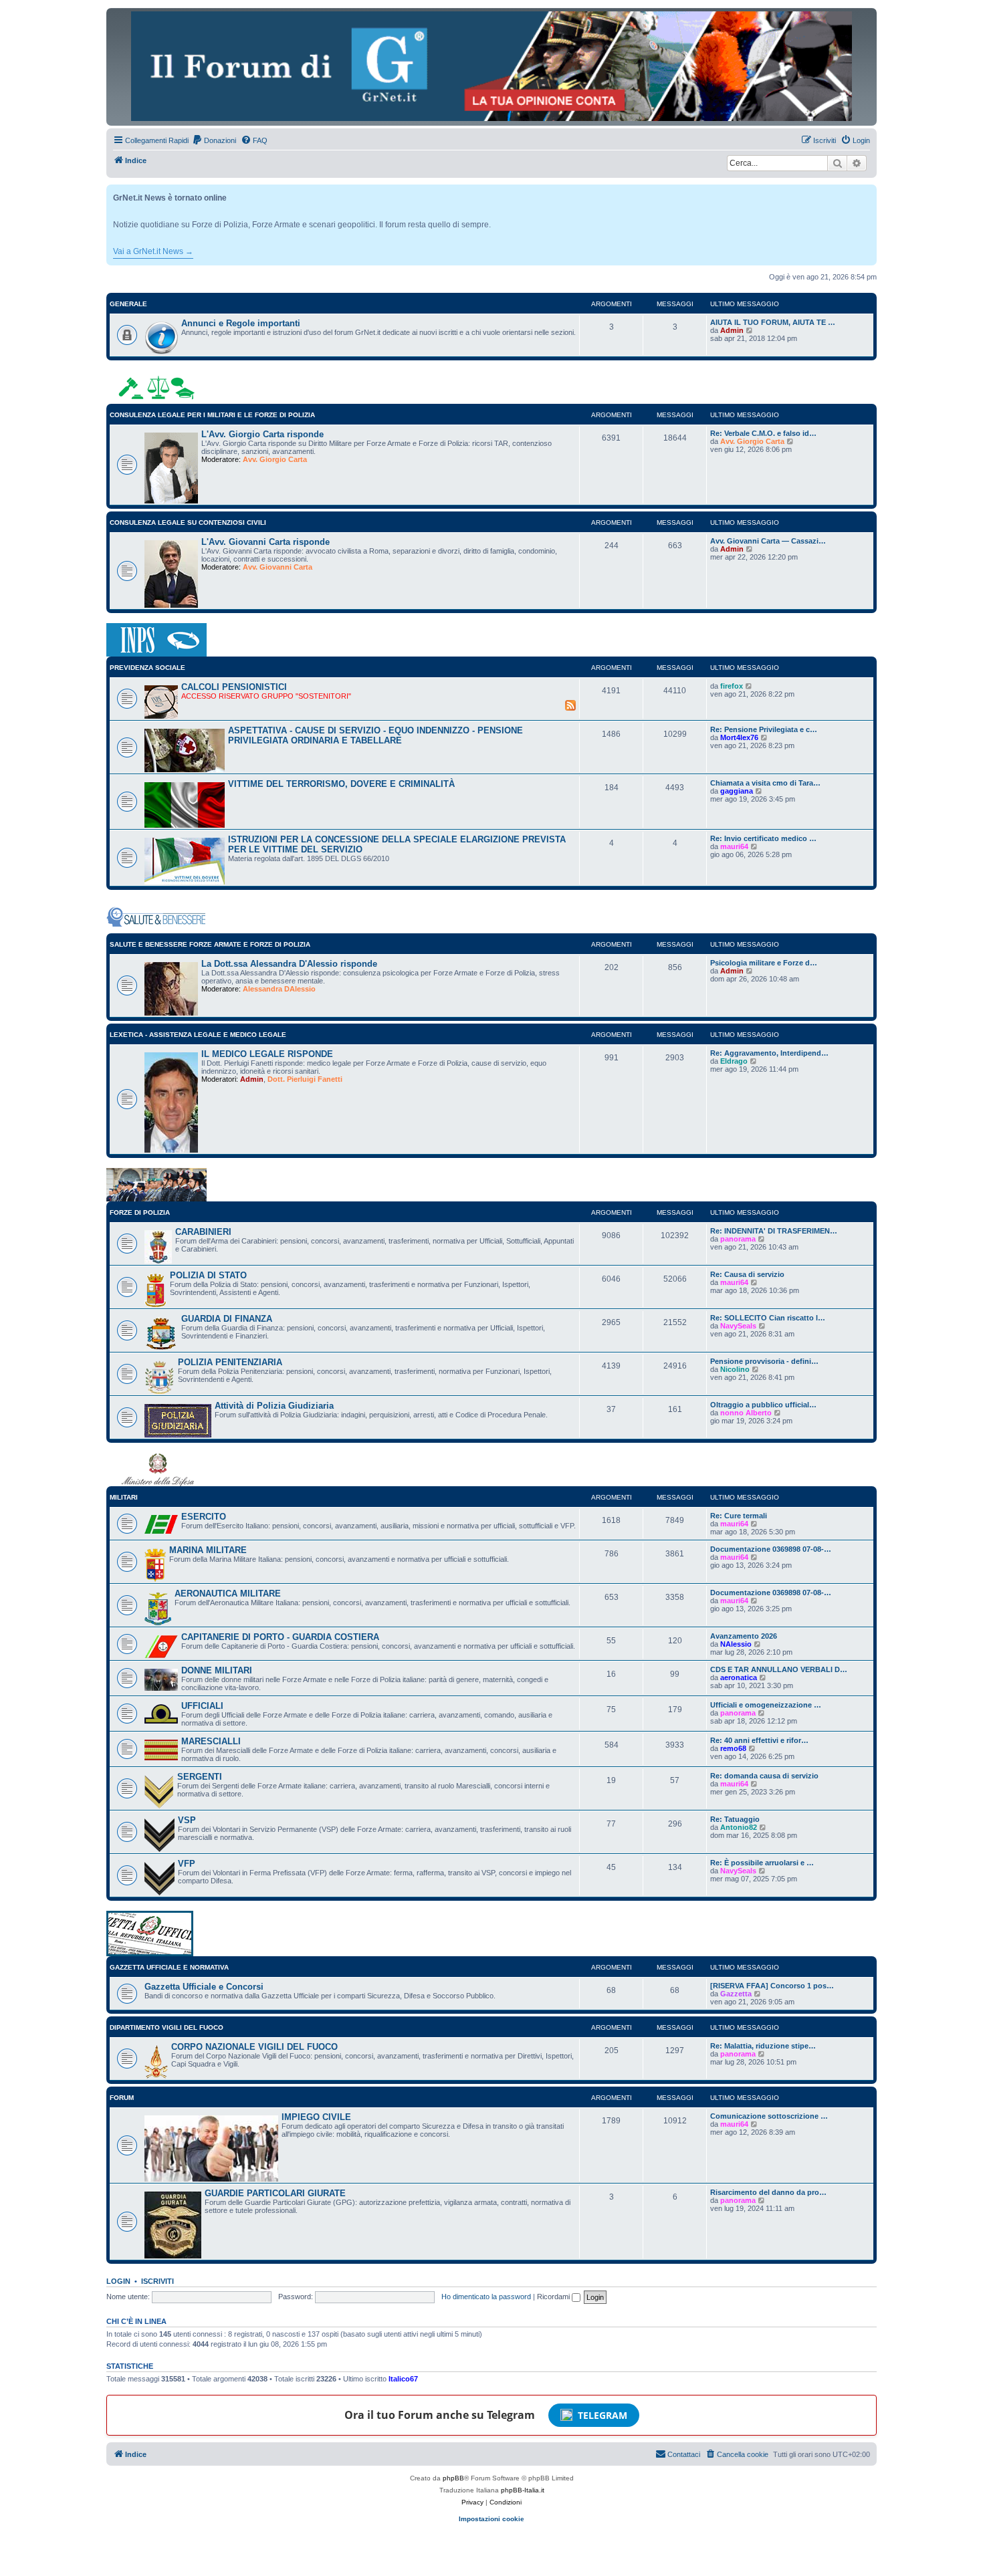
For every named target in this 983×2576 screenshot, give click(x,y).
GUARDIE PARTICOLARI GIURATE (275, 2193)
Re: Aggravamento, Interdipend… (769, 1053)
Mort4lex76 (739, 737)
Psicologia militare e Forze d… (764, 963)
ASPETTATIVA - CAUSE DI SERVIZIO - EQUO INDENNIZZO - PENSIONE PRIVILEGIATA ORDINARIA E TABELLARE (375, 735)
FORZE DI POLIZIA (140, 1212)
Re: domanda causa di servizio (764, 1776)
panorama (738, 1239)
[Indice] (491, 66)
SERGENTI (200, 1777)
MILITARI (124, 1497)
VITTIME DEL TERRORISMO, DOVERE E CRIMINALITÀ (341, 784)
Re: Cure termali (739, 1516)
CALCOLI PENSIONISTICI (234, 687)
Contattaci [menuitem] (684, 2454)
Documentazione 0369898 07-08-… (771, 1549)
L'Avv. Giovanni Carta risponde (265, 542)
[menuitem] (214, 140)
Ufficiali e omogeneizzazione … (766, 1705)
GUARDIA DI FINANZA (227, 1319)
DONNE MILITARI (217, 1670)
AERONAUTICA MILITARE (228, 1594)
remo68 (733, 1748)
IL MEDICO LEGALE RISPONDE (267, 1054)
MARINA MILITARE (208, 1550)
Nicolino (735, 1369)
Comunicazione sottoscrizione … (769, 2116)
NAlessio (736, 1644)
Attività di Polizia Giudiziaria (274, 1406)
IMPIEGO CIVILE (316, 2117)
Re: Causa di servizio (747, 1274)
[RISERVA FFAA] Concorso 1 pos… (772, 1986)
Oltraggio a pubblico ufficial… (763, 1405)
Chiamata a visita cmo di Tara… (765, 783)
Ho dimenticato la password (486, 2297)
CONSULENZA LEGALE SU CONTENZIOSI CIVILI (188, 522)
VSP (187, 1820)
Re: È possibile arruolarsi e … (762, 1863)
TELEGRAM (603, 2415)
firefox (732, 686)
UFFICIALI (202, 1706)
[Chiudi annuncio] (868, 192)
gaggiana (737, 791)
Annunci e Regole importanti (241, 323)
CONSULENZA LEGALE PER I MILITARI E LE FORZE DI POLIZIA (212, 415)
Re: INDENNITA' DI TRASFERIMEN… (774, 1231)
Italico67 (403, 2379)
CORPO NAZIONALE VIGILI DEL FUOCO (254, 2047)
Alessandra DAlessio (279, 989)
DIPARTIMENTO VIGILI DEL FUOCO (167, 2027)
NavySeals (738, 1326)
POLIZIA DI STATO (208, 1275)
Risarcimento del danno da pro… (768, 2192)
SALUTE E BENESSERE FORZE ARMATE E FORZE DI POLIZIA (210, 944)
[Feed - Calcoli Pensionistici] (570, 705)
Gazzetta (736, 1994)
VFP (187, 1864)
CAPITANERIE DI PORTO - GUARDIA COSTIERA (280, 1637)
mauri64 (734, 846)
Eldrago (734, 1061)
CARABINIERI (203, 1232)
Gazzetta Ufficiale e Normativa (169, 1967)
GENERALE (128, 304)
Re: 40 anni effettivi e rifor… (759, 1740)
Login (118, 2281)
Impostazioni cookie (491, 2519)
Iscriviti (157, 2281)
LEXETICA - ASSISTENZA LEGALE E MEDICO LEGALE (198, 1035)
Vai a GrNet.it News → (153, 251)
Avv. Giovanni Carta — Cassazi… (768, 541)
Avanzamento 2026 (744, 1636)
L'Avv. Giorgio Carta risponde (262, 434)
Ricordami (554, 2297)
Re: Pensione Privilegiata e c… (764, 729)
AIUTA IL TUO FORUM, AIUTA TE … (773, 322)
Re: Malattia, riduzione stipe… (763, 2046)
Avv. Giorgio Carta (275, 459)
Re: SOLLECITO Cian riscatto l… (768, 1318)
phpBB (453, 2478)
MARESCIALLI (211, 1741)
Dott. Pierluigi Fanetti (305, 1079)
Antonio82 (739, 1827)
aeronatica (739, 1677)
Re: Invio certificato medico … (763, 838)
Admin (732, 330)
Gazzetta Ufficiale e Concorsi (204, 1987)
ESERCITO (204, 1517)
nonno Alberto (746, 1413)
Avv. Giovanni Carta (278, 567)
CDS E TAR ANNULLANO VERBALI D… (779, 1669)
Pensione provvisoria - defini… (764, 1361)
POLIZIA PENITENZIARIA (230, 1362)
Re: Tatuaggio (735, 1819)
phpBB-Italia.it (523, 2490)
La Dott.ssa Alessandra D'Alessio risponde (289, 964)
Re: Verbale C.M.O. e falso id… (763, 433)
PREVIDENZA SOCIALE (147, 668)
